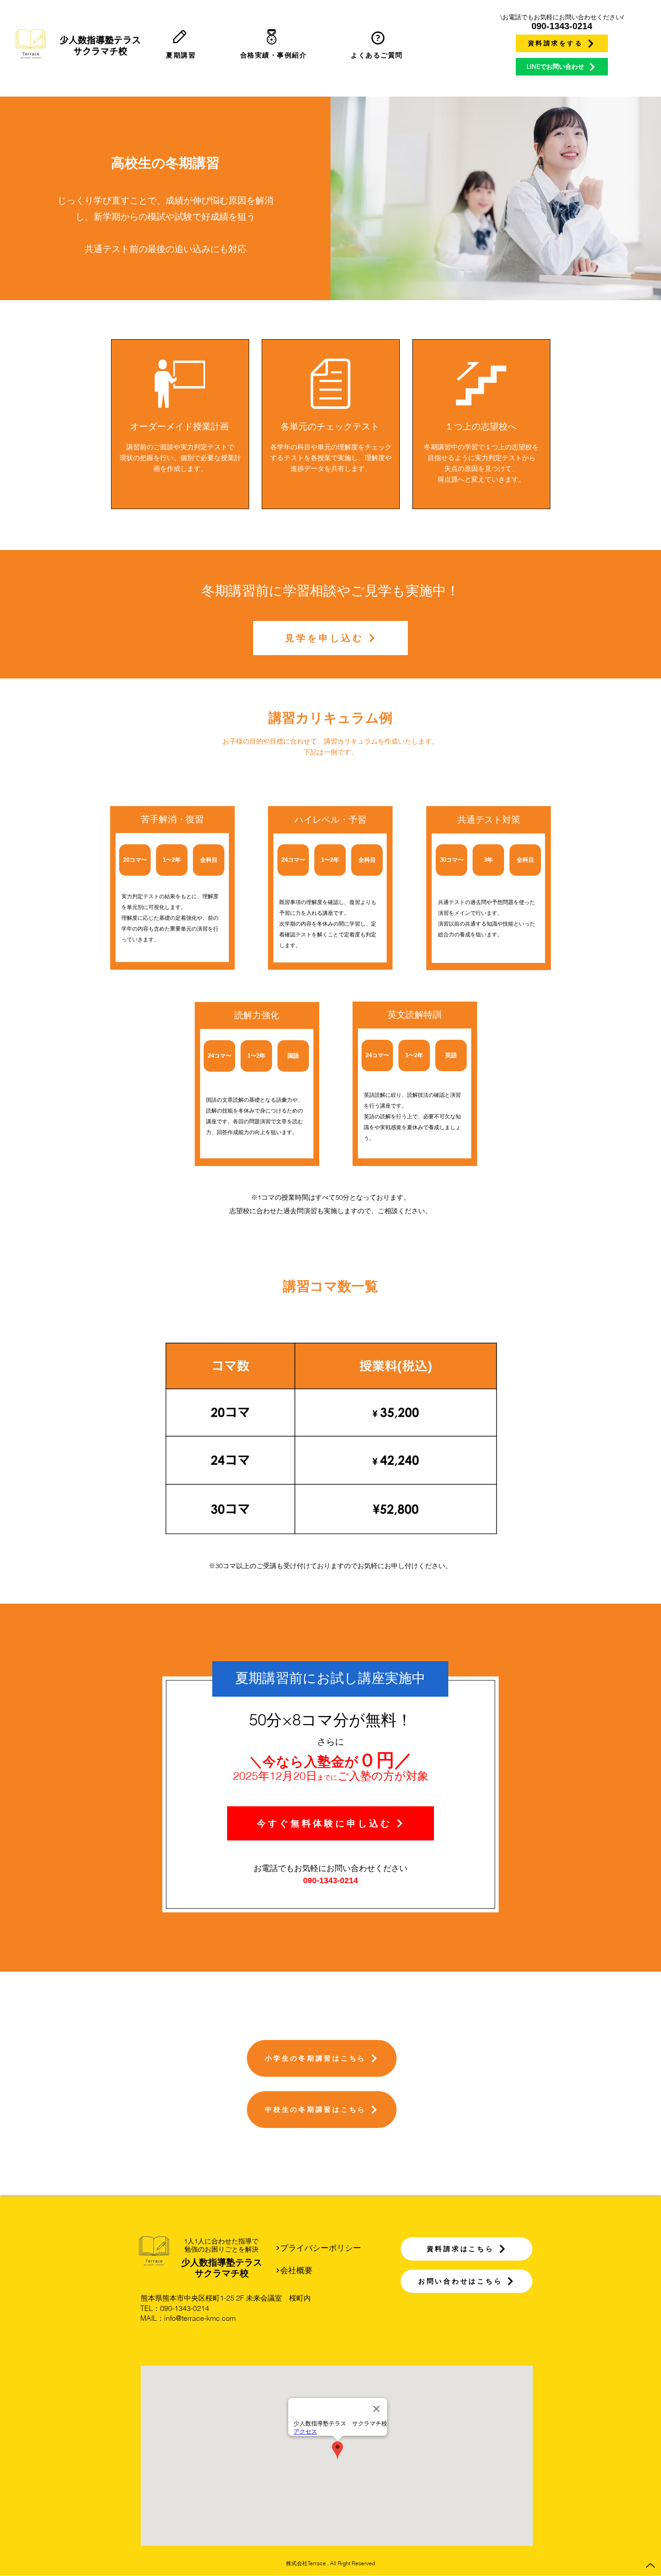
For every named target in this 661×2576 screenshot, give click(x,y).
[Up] (650, 2565)
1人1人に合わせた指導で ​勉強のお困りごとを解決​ (221, 2245)
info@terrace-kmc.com (200, 2318)
